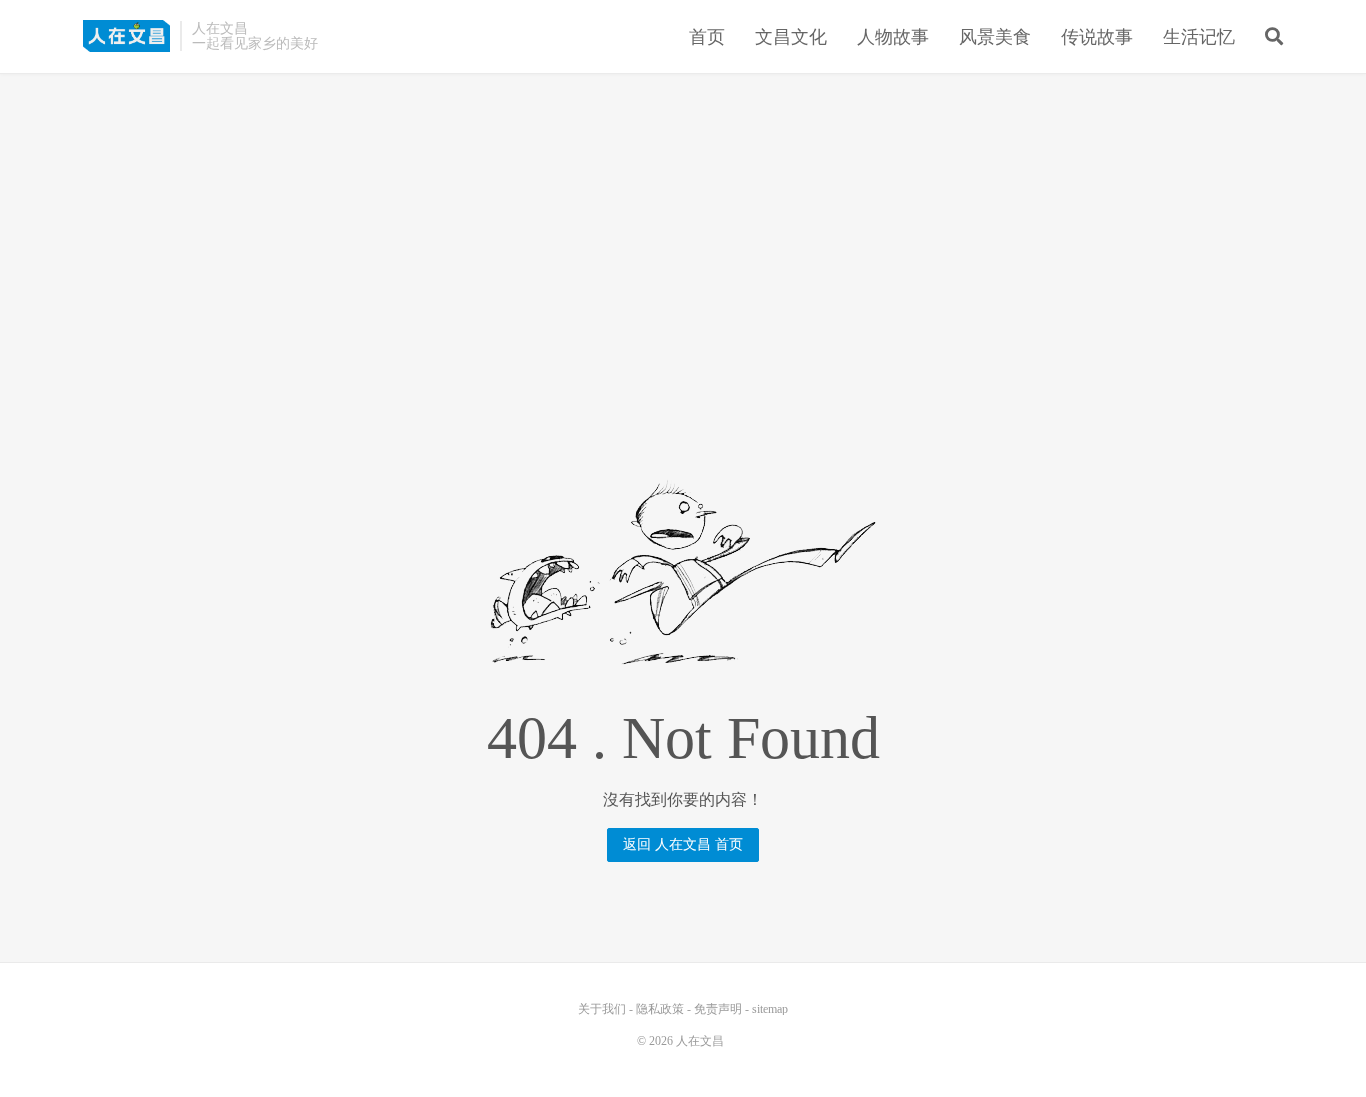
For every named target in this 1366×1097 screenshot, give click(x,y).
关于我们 (602, 1009)
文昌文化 (791, 37)
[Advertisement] (683, 229)
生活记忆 (1199, 37)
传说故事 (1097, 37)
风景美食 (995, 37)
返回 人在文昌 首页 (683, 844)
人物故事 (893, 37)
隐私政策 (660, 1009)
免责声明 (718, 1009)
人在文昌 (126, 36)
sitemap (770, 1009)
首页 (707, 37)
